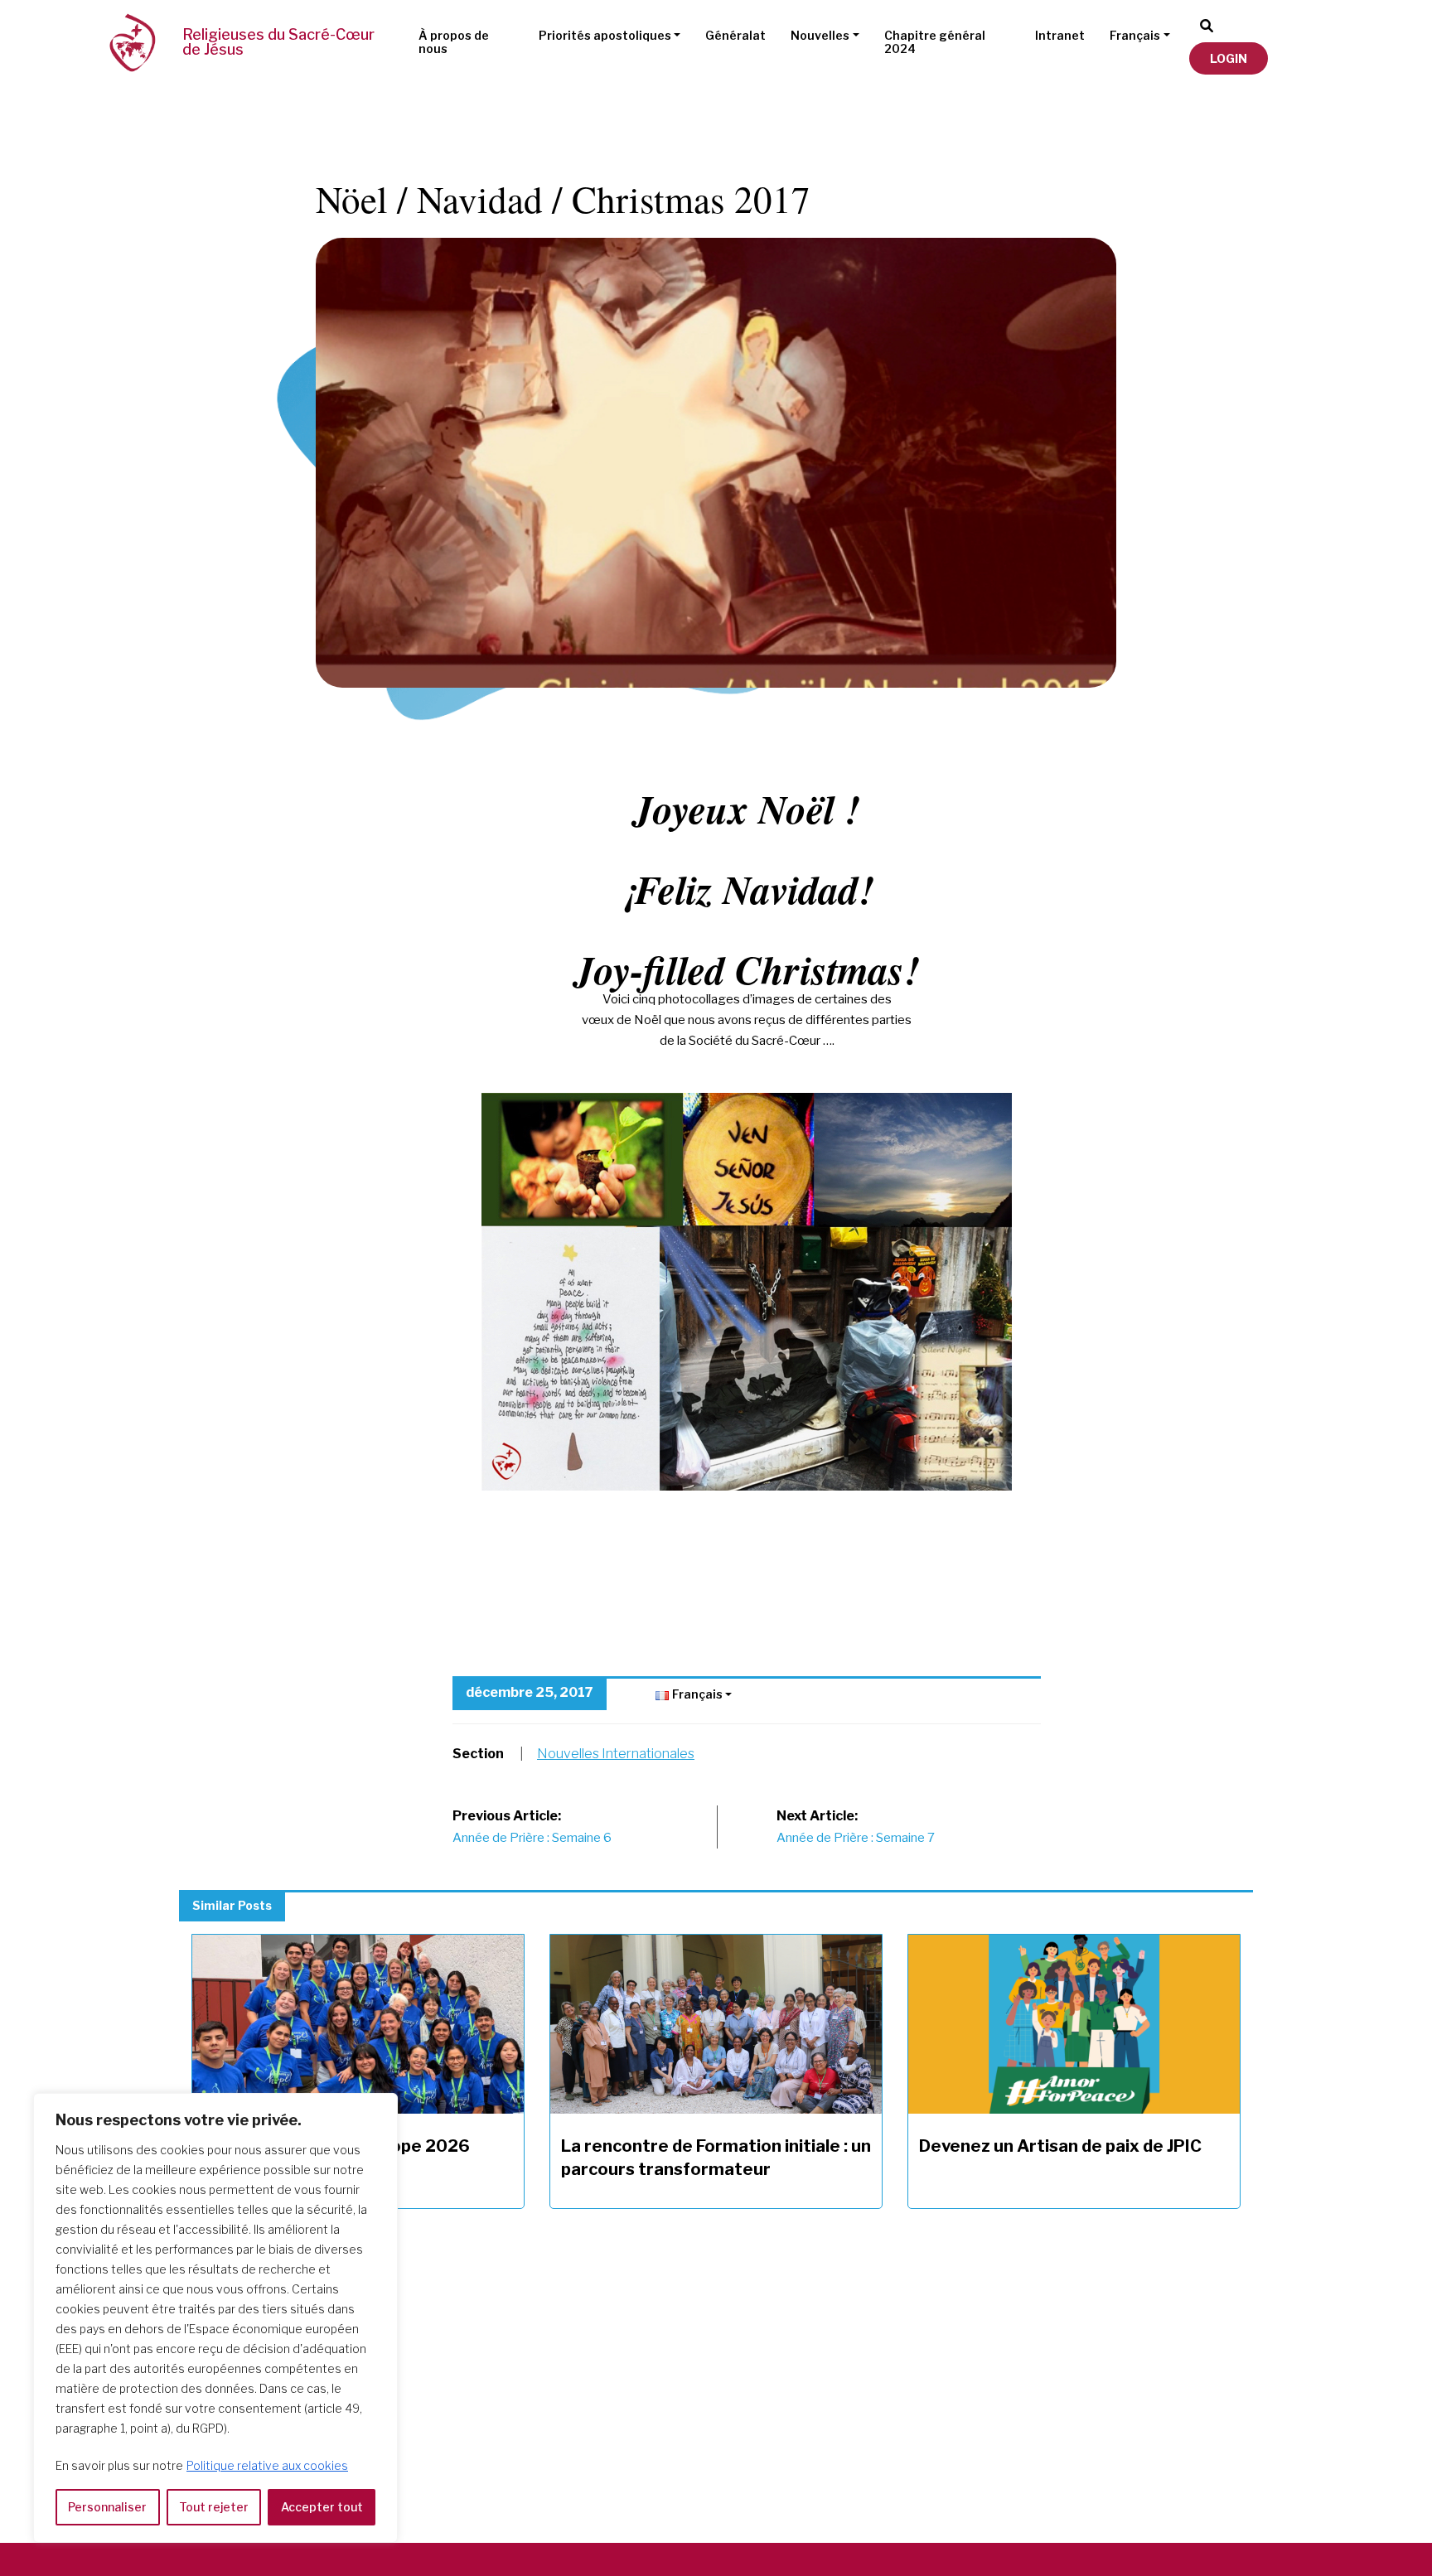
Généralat (735, 35)
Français (1135, 35)
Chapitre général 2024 (935, 42)
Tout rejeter (214, 2507)
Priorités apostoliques (605, 35)
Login (1229, 58)
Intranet (1060, 35)
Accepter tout (322, 2507)
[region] (215, 2318)
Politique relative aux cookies (267, 2465)
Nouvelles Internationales (616, 1754)
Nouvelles (820, 35)
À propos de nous (454, 42)
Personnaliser (107, 2507)
